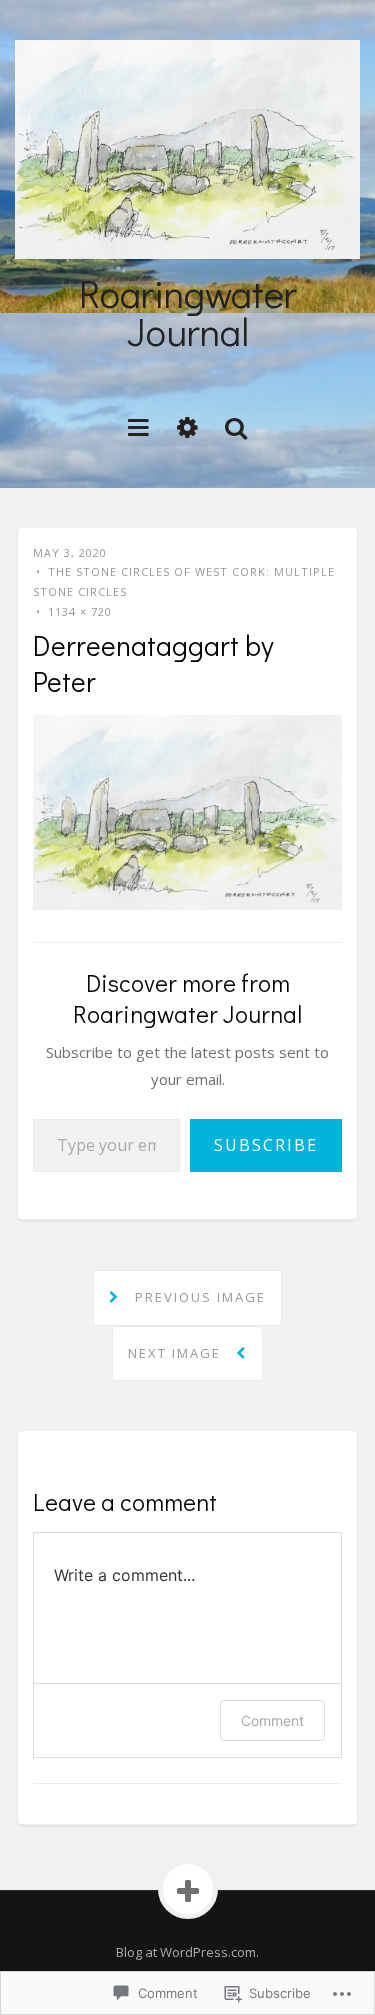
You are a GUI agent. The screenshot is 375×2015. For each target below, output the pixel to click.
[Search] (236, 426)
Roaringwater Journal (188, 312)
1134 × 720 (80, 611)
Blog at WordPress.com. (187, 1952)
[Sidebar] (187, 426)
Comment (272, 1720)
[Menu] (138, 426)
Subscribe (266, 1145)
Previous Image (198, 1297)
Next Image (177, 1353)
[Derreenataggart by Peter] (187, 811)
